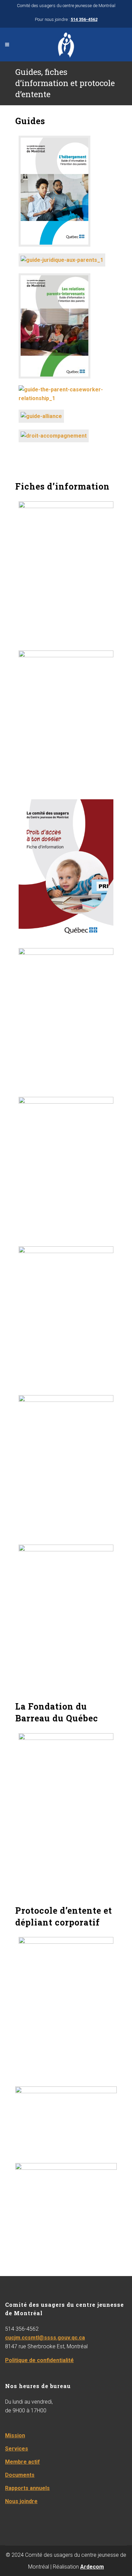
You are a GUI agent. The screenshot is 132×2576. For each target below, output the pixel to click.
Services (17, 2449)
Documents (20, 2475)
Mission (15, 2435)
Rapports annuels (27, 2488)
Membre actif (23, 2462)
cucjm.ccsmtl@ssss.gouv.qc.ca (45, 2338)
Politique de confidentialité (39, 2360)
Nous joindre (21, 2501)
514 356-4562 (84, 19)
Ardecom (92, 2567)
